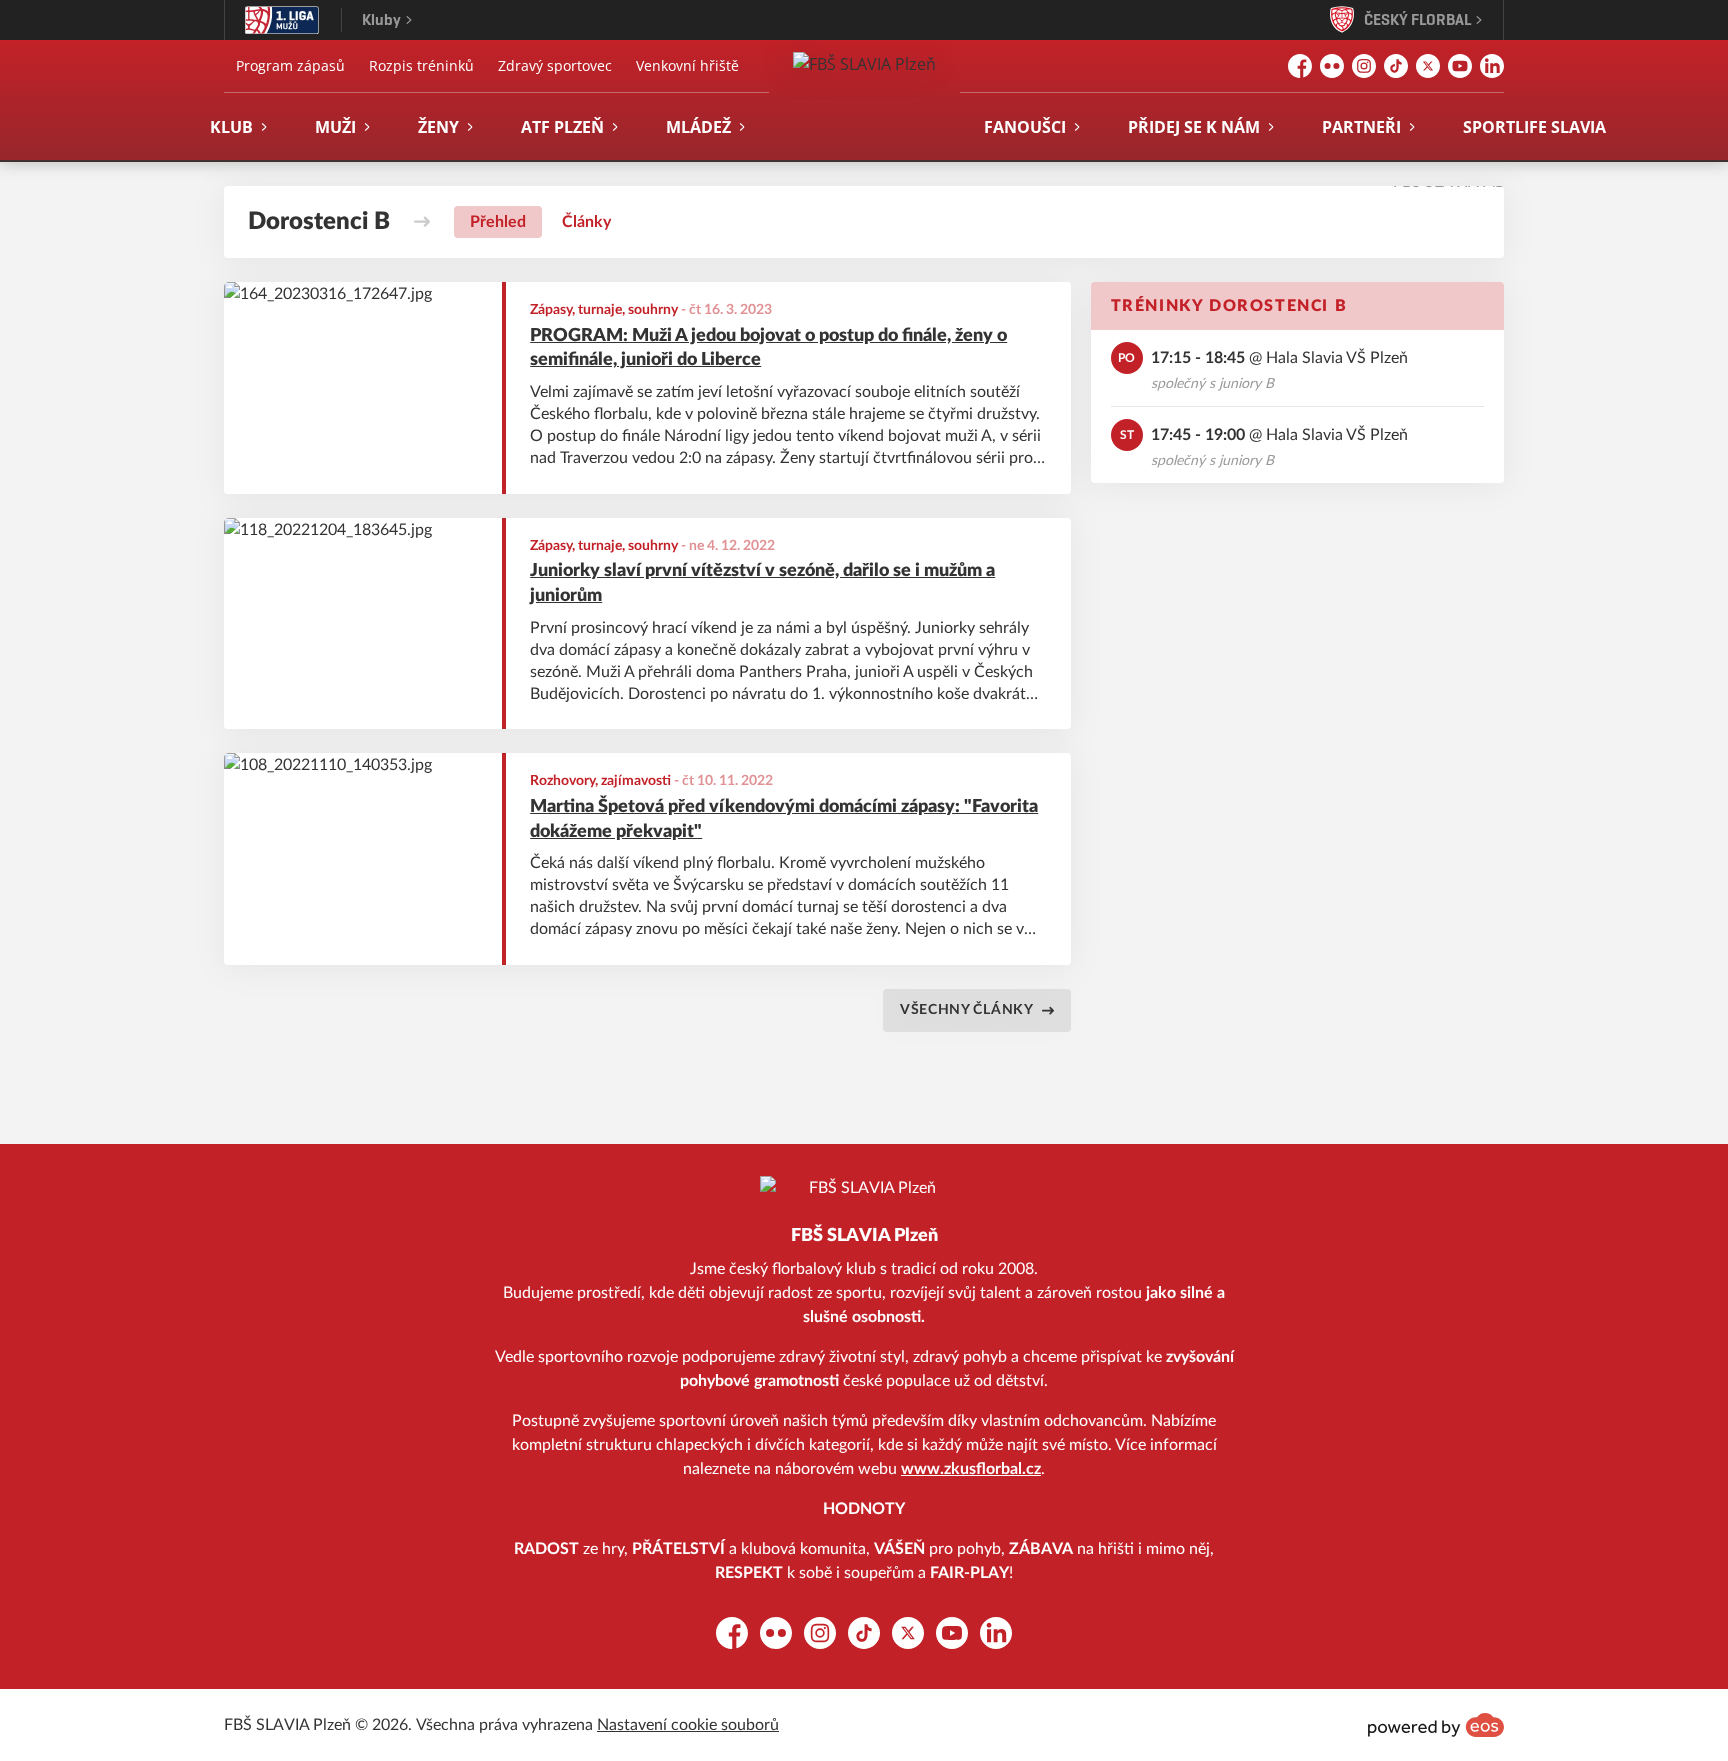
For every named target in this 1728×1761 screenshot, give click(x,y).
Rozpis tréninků (421, 65)
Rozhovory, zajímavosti (600, 781)
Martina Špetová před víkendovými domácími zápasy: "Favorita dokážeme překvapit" (784, 819)
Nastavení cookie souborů (688, 1725)
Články (586, 222)
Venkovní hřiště (687, 65)
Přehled (498, 222)
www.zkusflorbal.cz (971, 1469)
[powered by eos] (1436, 1725)
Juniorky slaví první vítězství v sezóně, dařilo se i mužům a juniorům (762, 583)
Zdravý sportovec (555, 65)
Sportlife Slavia (1534, 127)
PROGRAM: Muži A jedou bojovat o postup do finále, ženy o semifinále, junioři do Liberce (768, 348)
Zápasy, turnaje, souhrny (604, 310)
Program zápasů (290, 65)
